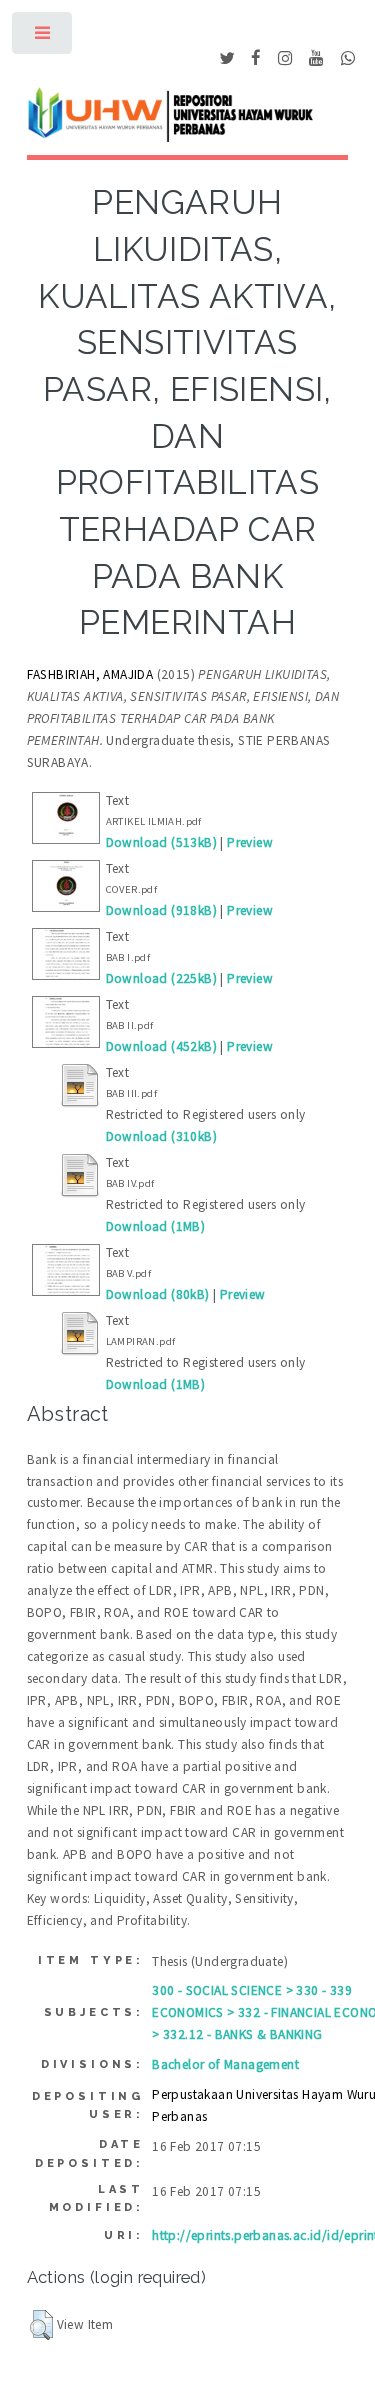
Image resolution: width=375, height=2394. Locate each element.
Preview (250, 842)
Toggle (43, 37)
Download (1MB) (156, 1226)
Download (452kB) (161, 1046)
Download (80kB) (158, 1294)
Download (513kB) (161, 842)
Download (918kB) (161, 910)
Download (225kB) (161, 978)
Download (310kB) (161, 1136)
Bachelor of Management (225, 2064)
